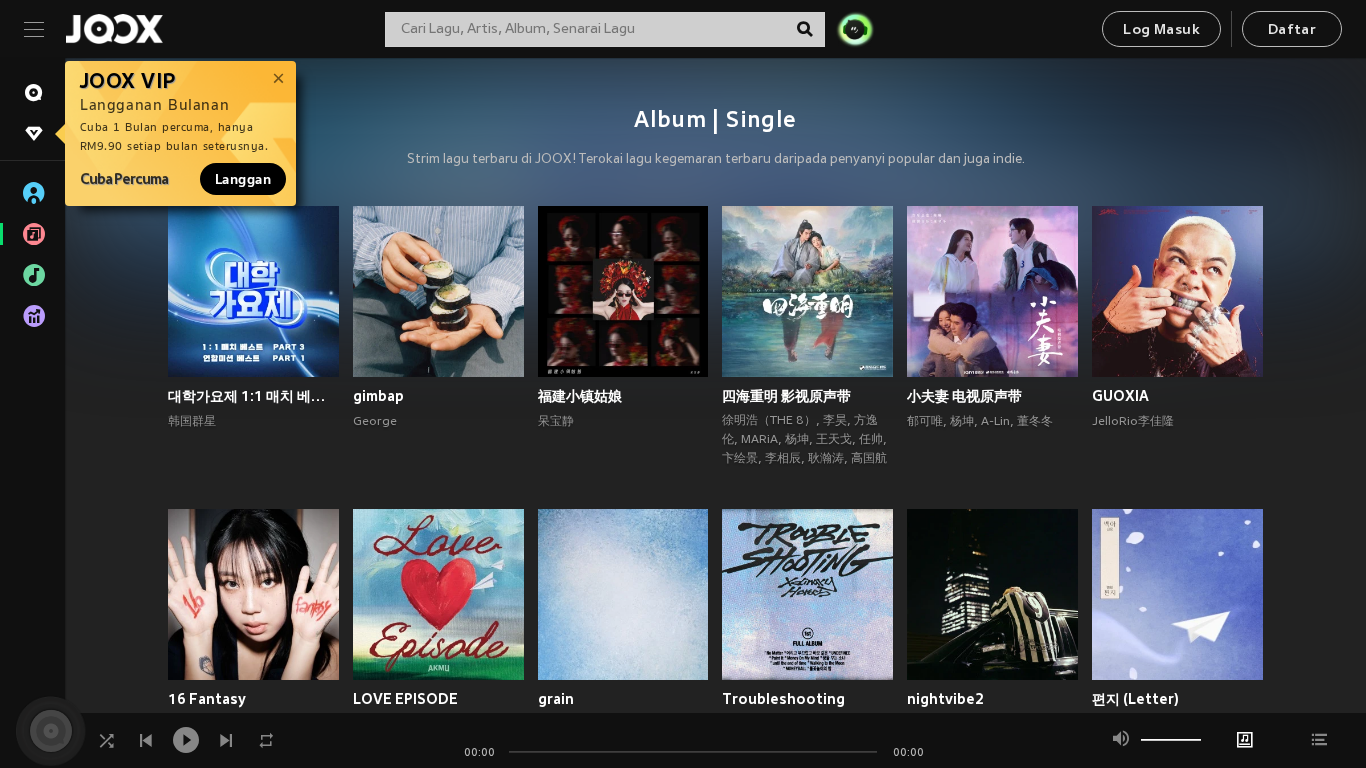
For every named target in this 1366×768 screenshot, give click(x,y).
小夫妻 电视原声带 (964, 396)
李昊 (835, 421)
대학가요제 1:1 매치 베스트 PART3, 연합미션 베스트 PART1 (253, 396)
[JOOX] (114, 29)
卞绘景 (740, 459)
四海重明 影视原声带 (786, 396)
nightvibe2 (945, 699)
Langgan (243, 179)
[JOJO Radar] (855, 29)
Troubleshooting (783, 699)
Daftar (1292, 30)
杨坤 (797, 440)
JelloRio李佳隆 (1133, 422)
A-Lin (995, 422)
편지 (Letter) (1135, 699)
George (375, 422)
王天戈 (834, 440)
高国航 (869, 459)
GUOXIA (1120, 396)
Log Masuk (1161, 30)
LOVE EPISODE (405, 699)
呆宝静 (556, 422)
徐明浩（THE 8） (769, 421)
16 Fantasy (207, 699)
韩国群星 (192, 422)
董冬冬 (1035, 422)
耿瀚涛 (826, 459)
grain (556, 699)
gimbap (378, 396)
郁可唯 (925, 422)
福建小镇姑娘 (580, 396)
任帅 (871, 440)
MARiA (759, 440)
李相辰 (783, 459)
